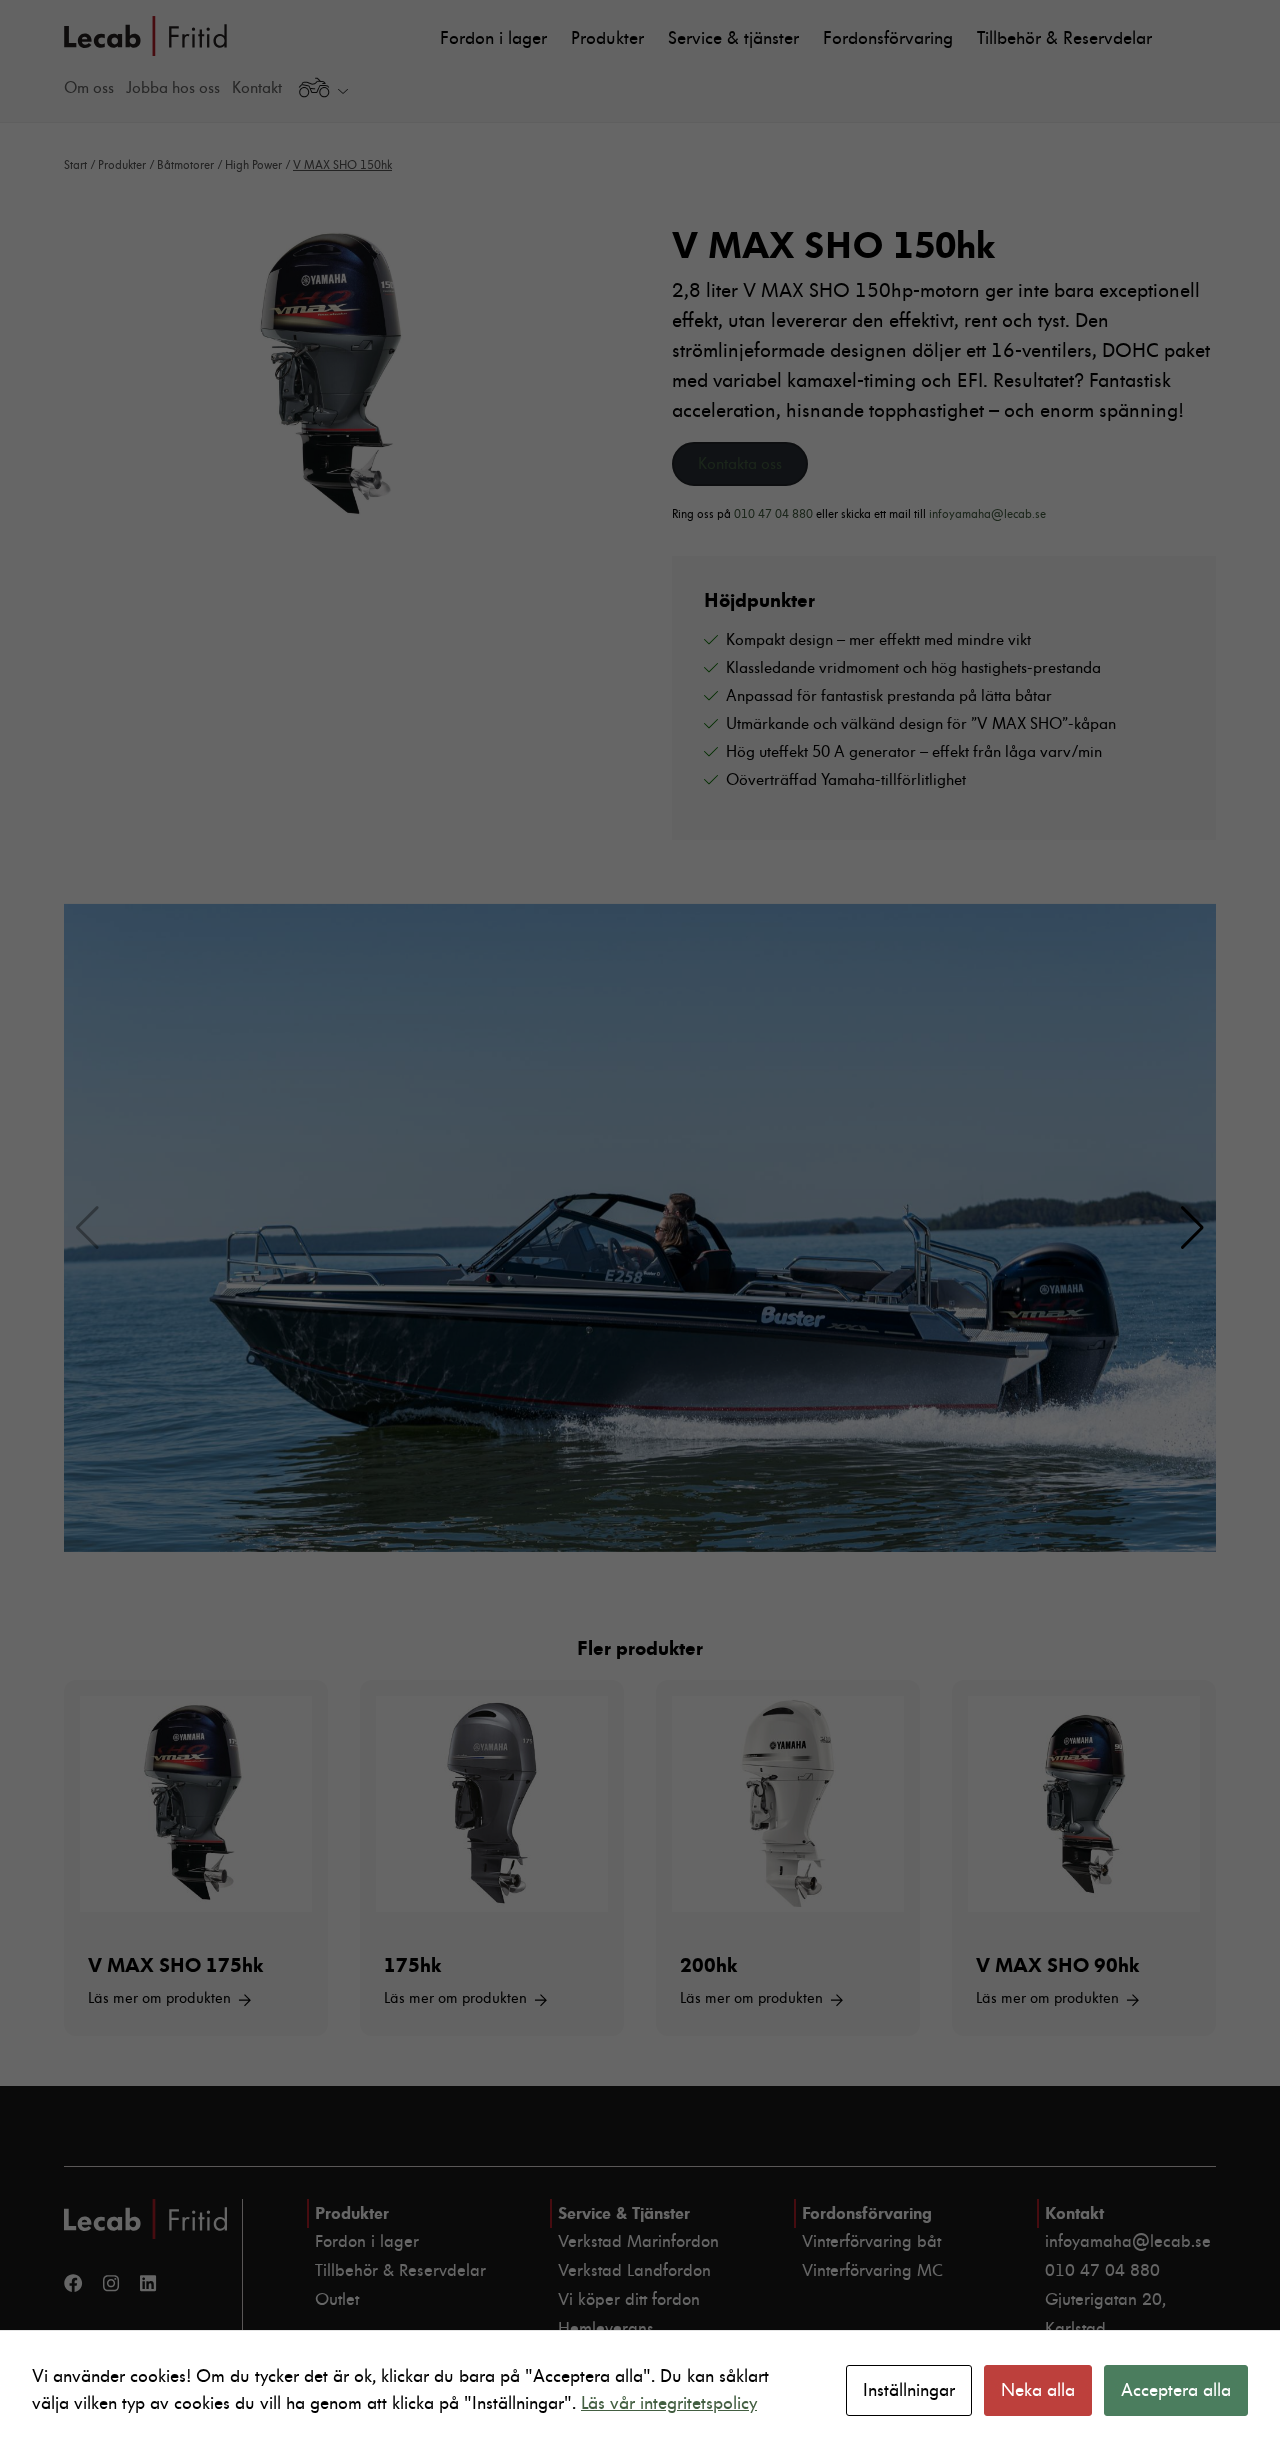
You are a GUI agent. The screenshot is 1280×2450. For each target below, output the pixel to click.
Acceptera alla (1176, 2390)
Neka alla (1038, 2390)
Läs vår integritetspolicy (669, 2403)
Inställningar (909, 2390)
